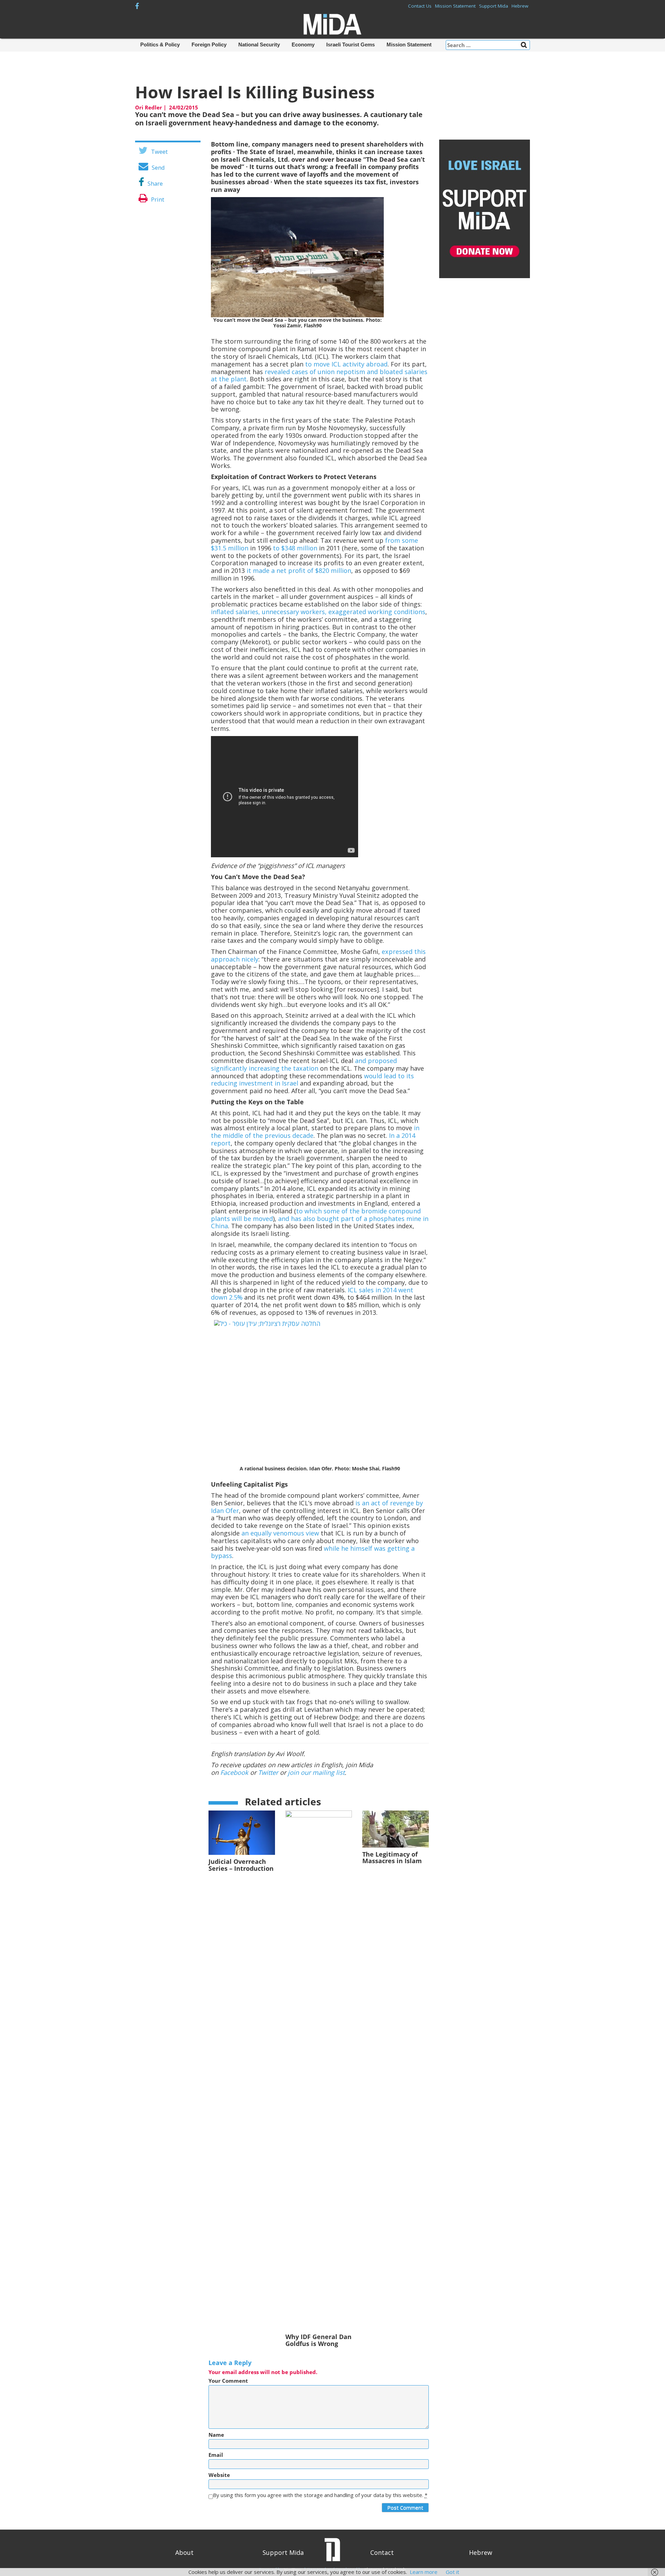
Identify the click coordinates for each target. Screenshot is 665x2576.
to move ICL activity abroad (346, 364)
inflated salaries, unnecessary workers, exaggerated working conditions (318, 612)
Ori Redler (149, 107)
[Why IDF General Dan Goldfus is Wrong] (319, 2070)
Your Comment (228, 2381)
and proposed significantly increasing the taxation (304, 1064)
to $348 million (295, 548)
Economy (303, 45)
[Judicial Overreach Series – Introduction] (242, 1832)
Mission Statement (455, 6)
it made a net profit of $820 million (299, 570)
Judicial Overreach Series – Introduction (241, 1865)
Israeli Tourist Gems (351, 45)
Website (219, 2475)
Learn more (424, 2572)
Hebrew (520, 6)
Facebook (234, 1772)
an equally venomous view (280, 1533)
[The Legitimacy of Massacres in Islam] (396, 1828)
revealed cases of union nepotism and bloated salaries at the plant (319, 375)
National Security (259, 45)
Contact (382, 2552)
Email (216, 2455)
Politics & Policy (160, 45)
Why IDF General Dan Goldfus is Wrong (318, 2340)
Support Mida (494, 6)
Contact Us (420, 6)
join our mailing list (316, 1772)
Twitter (268, 1772)
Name (216, 2435)
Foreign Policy (209, 45)
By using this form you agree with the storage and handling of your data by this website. (320, 2495)
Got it (453, 2572)
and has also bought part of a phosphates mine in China (320, 1222)
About (184, 2552)
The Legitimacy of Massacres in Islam (392, 1858)
